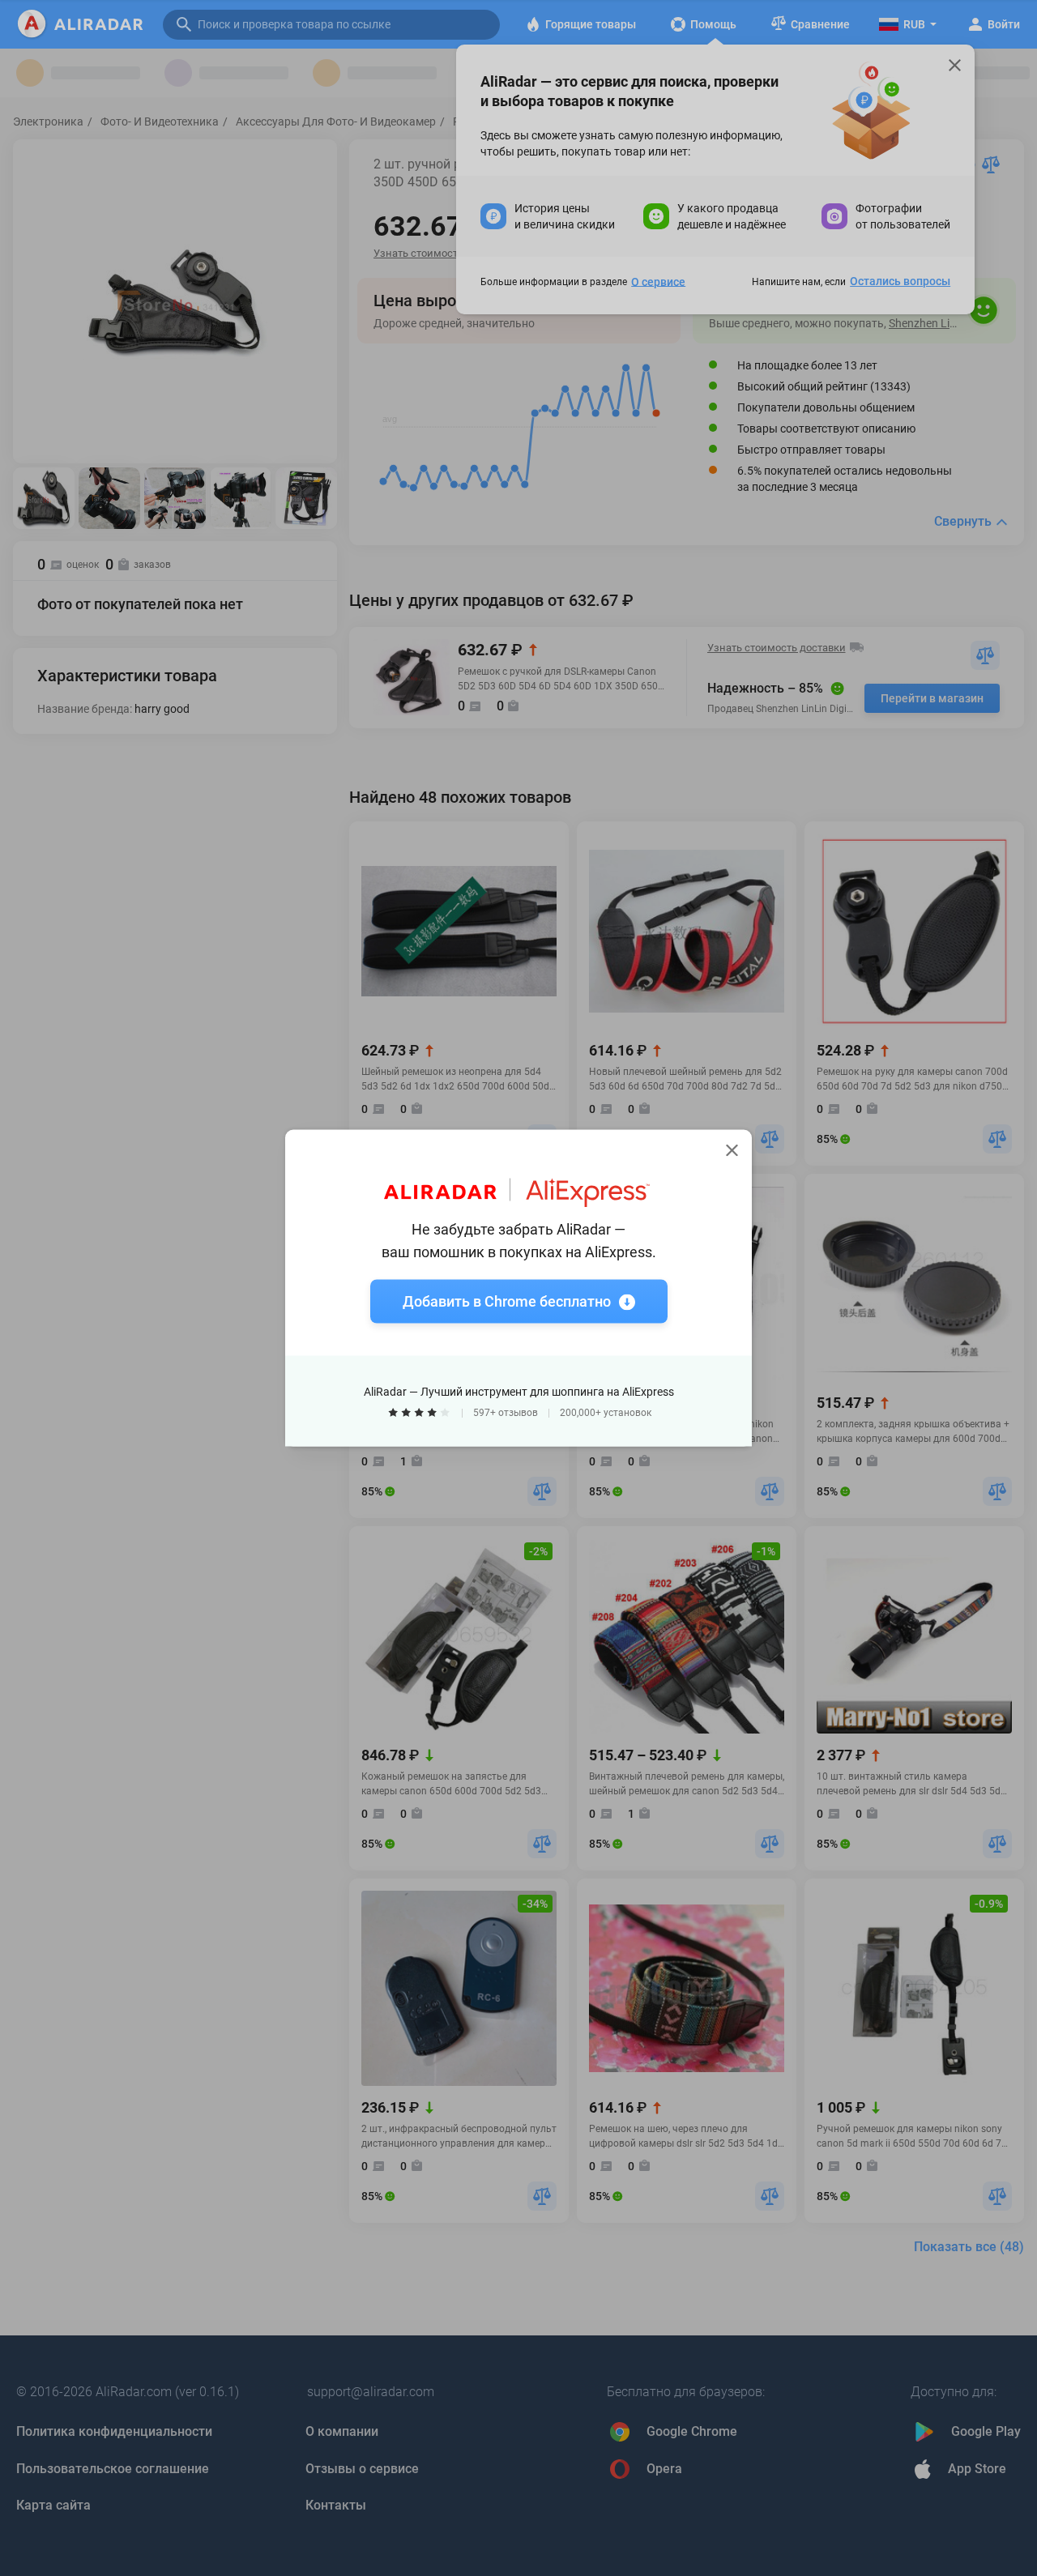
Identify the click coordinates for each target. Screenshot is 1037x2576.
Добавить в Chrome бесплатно (507, 1301)
